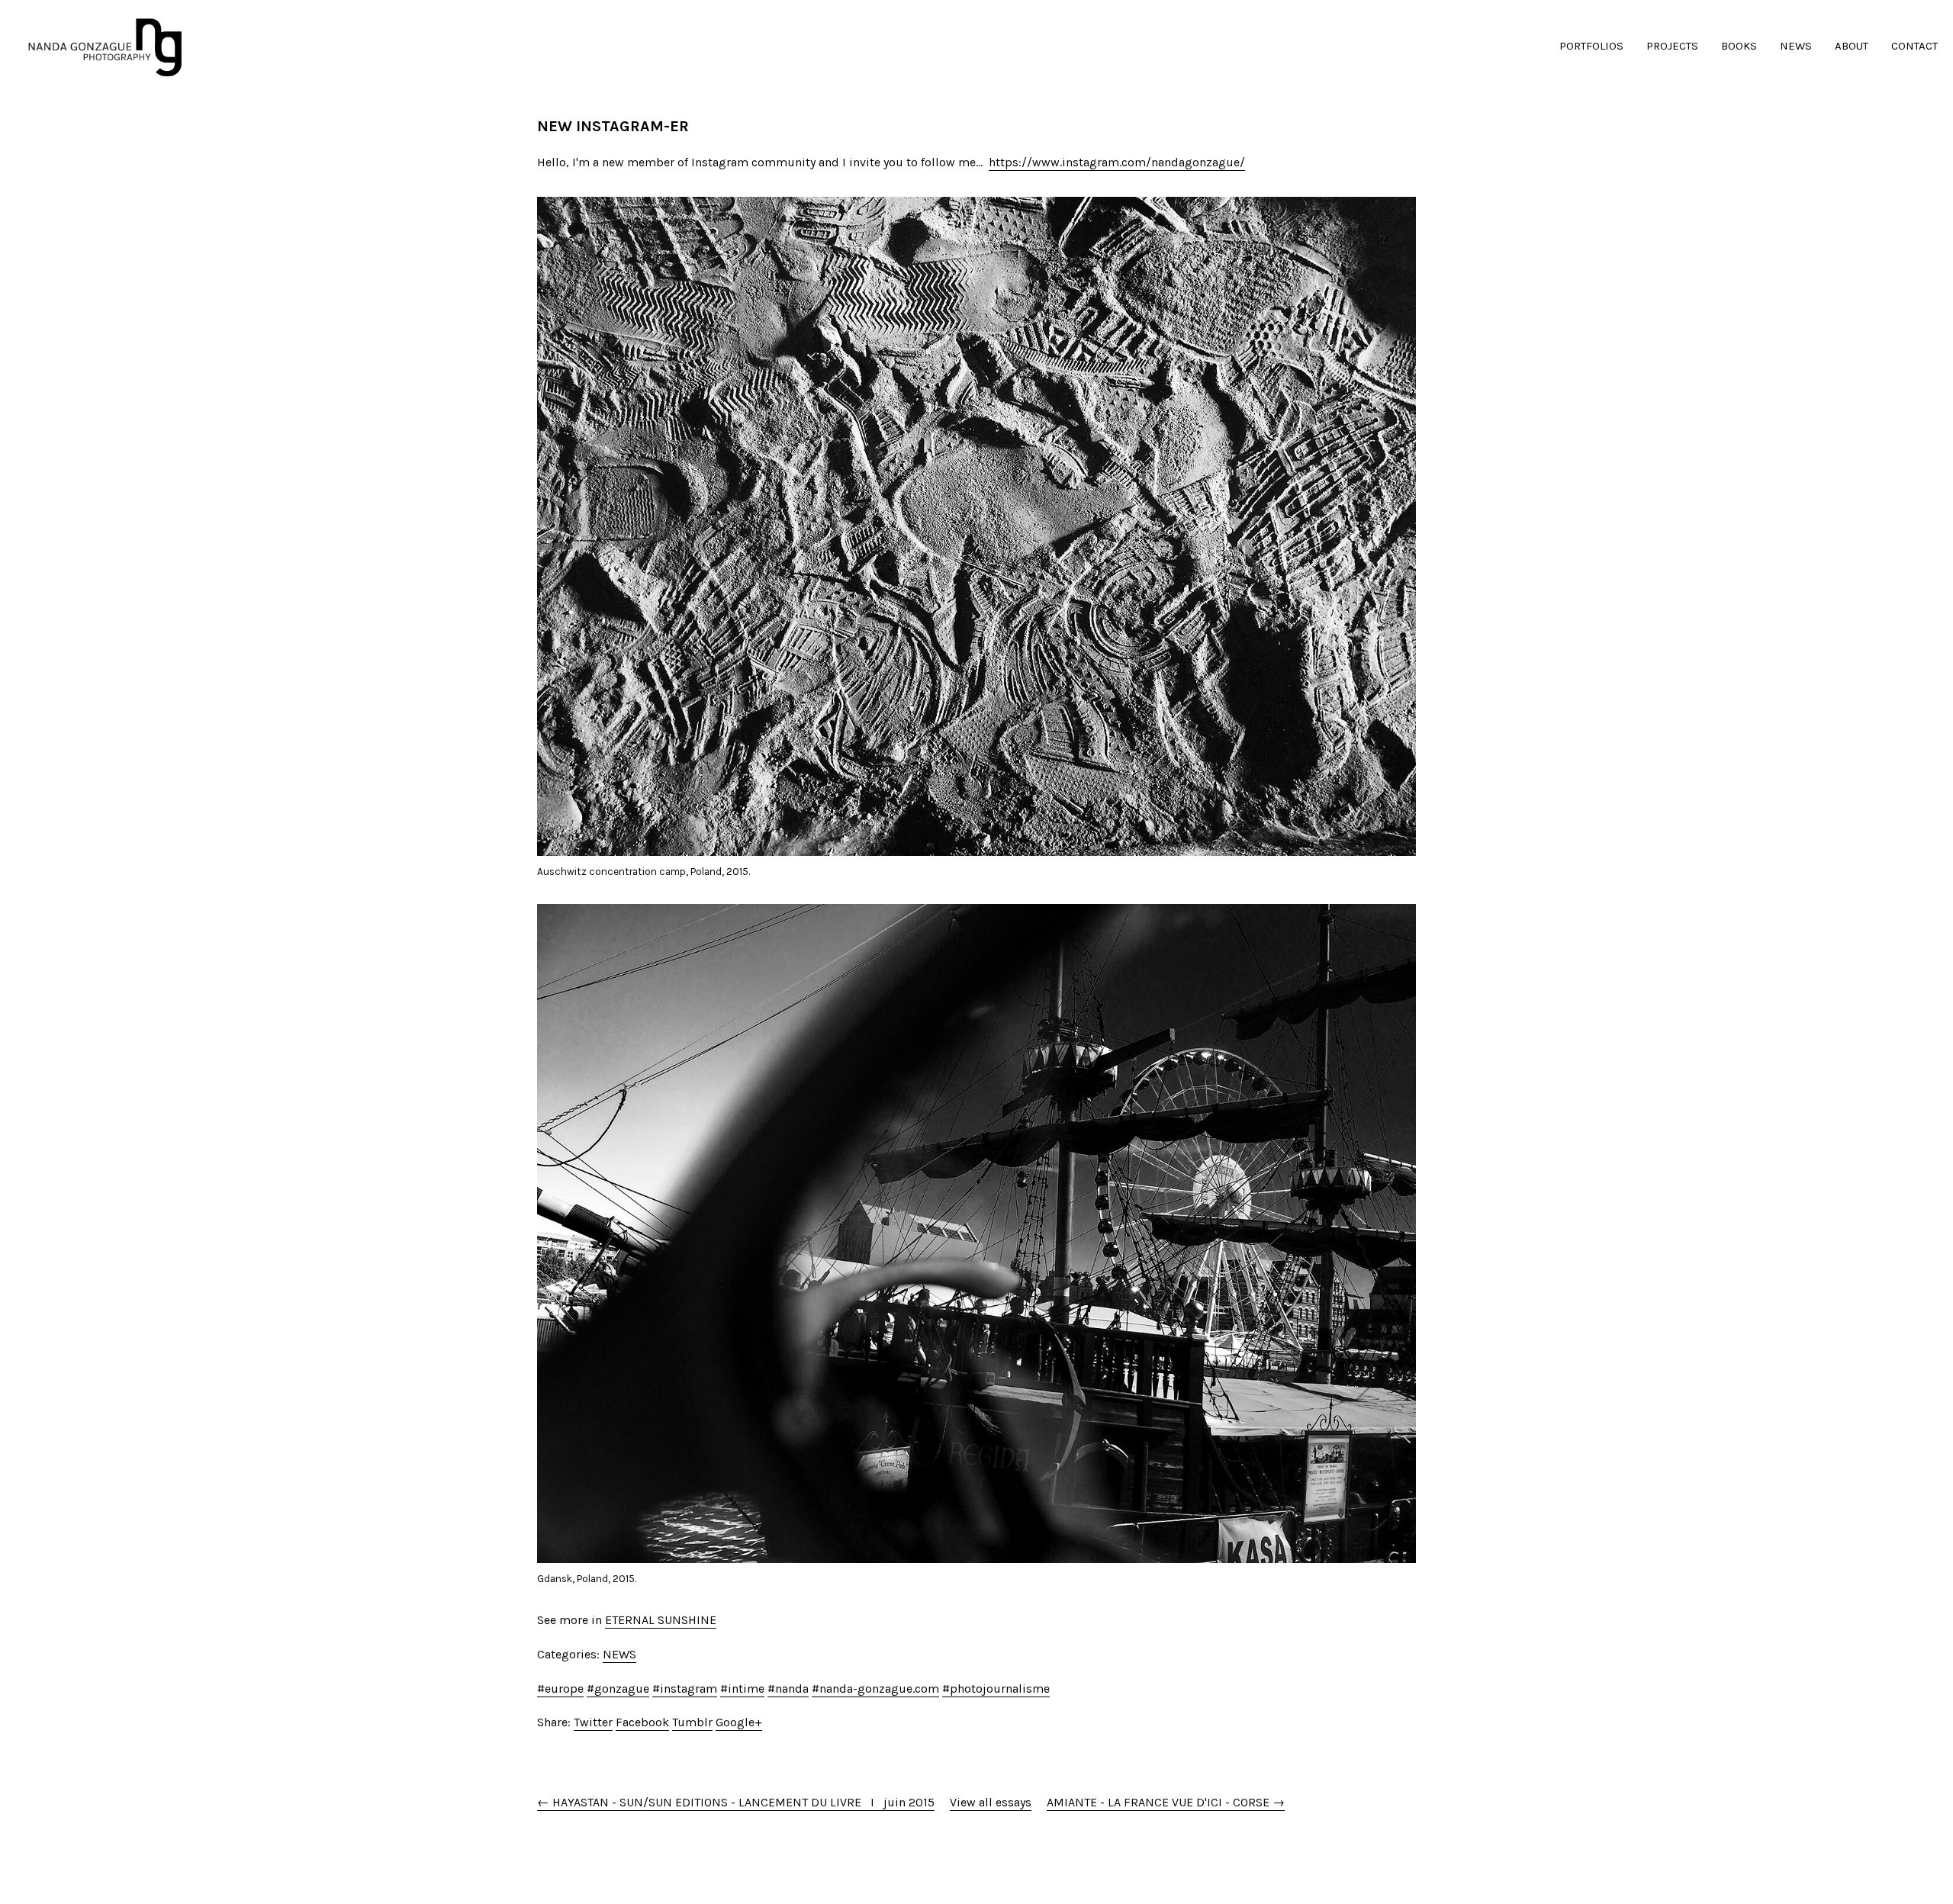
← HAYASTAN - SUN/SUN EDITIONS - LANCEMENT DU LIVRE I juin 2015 (736, 1802)
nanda (792, 1689)
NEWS (1796, 46)
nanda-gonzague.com (879, 1689)
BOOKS (1739, 46)
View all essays (991, 1802)
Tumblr (692, 1722)
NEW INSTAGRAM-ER (613, 126)
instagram (689, 1689)
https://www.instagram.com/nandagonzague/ (1117, 162)
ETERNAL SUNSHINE (661, 1620)
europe (564, 1689)
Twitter (593, 1722)
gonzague (622, 1689)
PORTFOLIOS (1591, 46)
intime (746, 1689)
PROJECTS (1672, 46)
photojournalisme (1000, 1689)
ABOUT (1852, 46)
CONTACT (1914, 46)
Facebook (642, 1722)
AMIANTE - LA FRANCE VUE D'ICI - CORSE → (1166, 1802)
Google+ (739, 1722)
